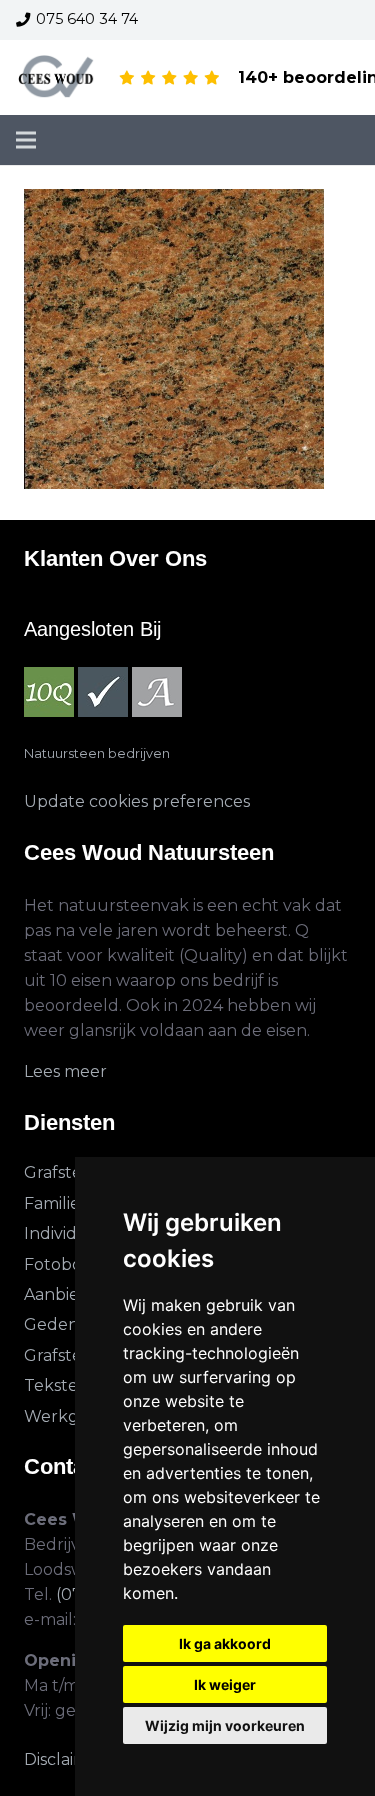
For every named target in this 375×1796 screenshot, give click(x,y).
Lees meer (65, 1071)
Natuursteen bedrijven (97, 753)
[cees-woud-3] (56, 78)
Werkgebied (74, 1416)
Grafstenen (69, 1172)
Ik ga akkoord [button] (225, 1643)
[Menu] (26, 140)
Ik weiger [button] (225, 1684)
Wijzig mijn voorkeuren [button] (225, 1725)
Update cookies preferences (137, 801)
